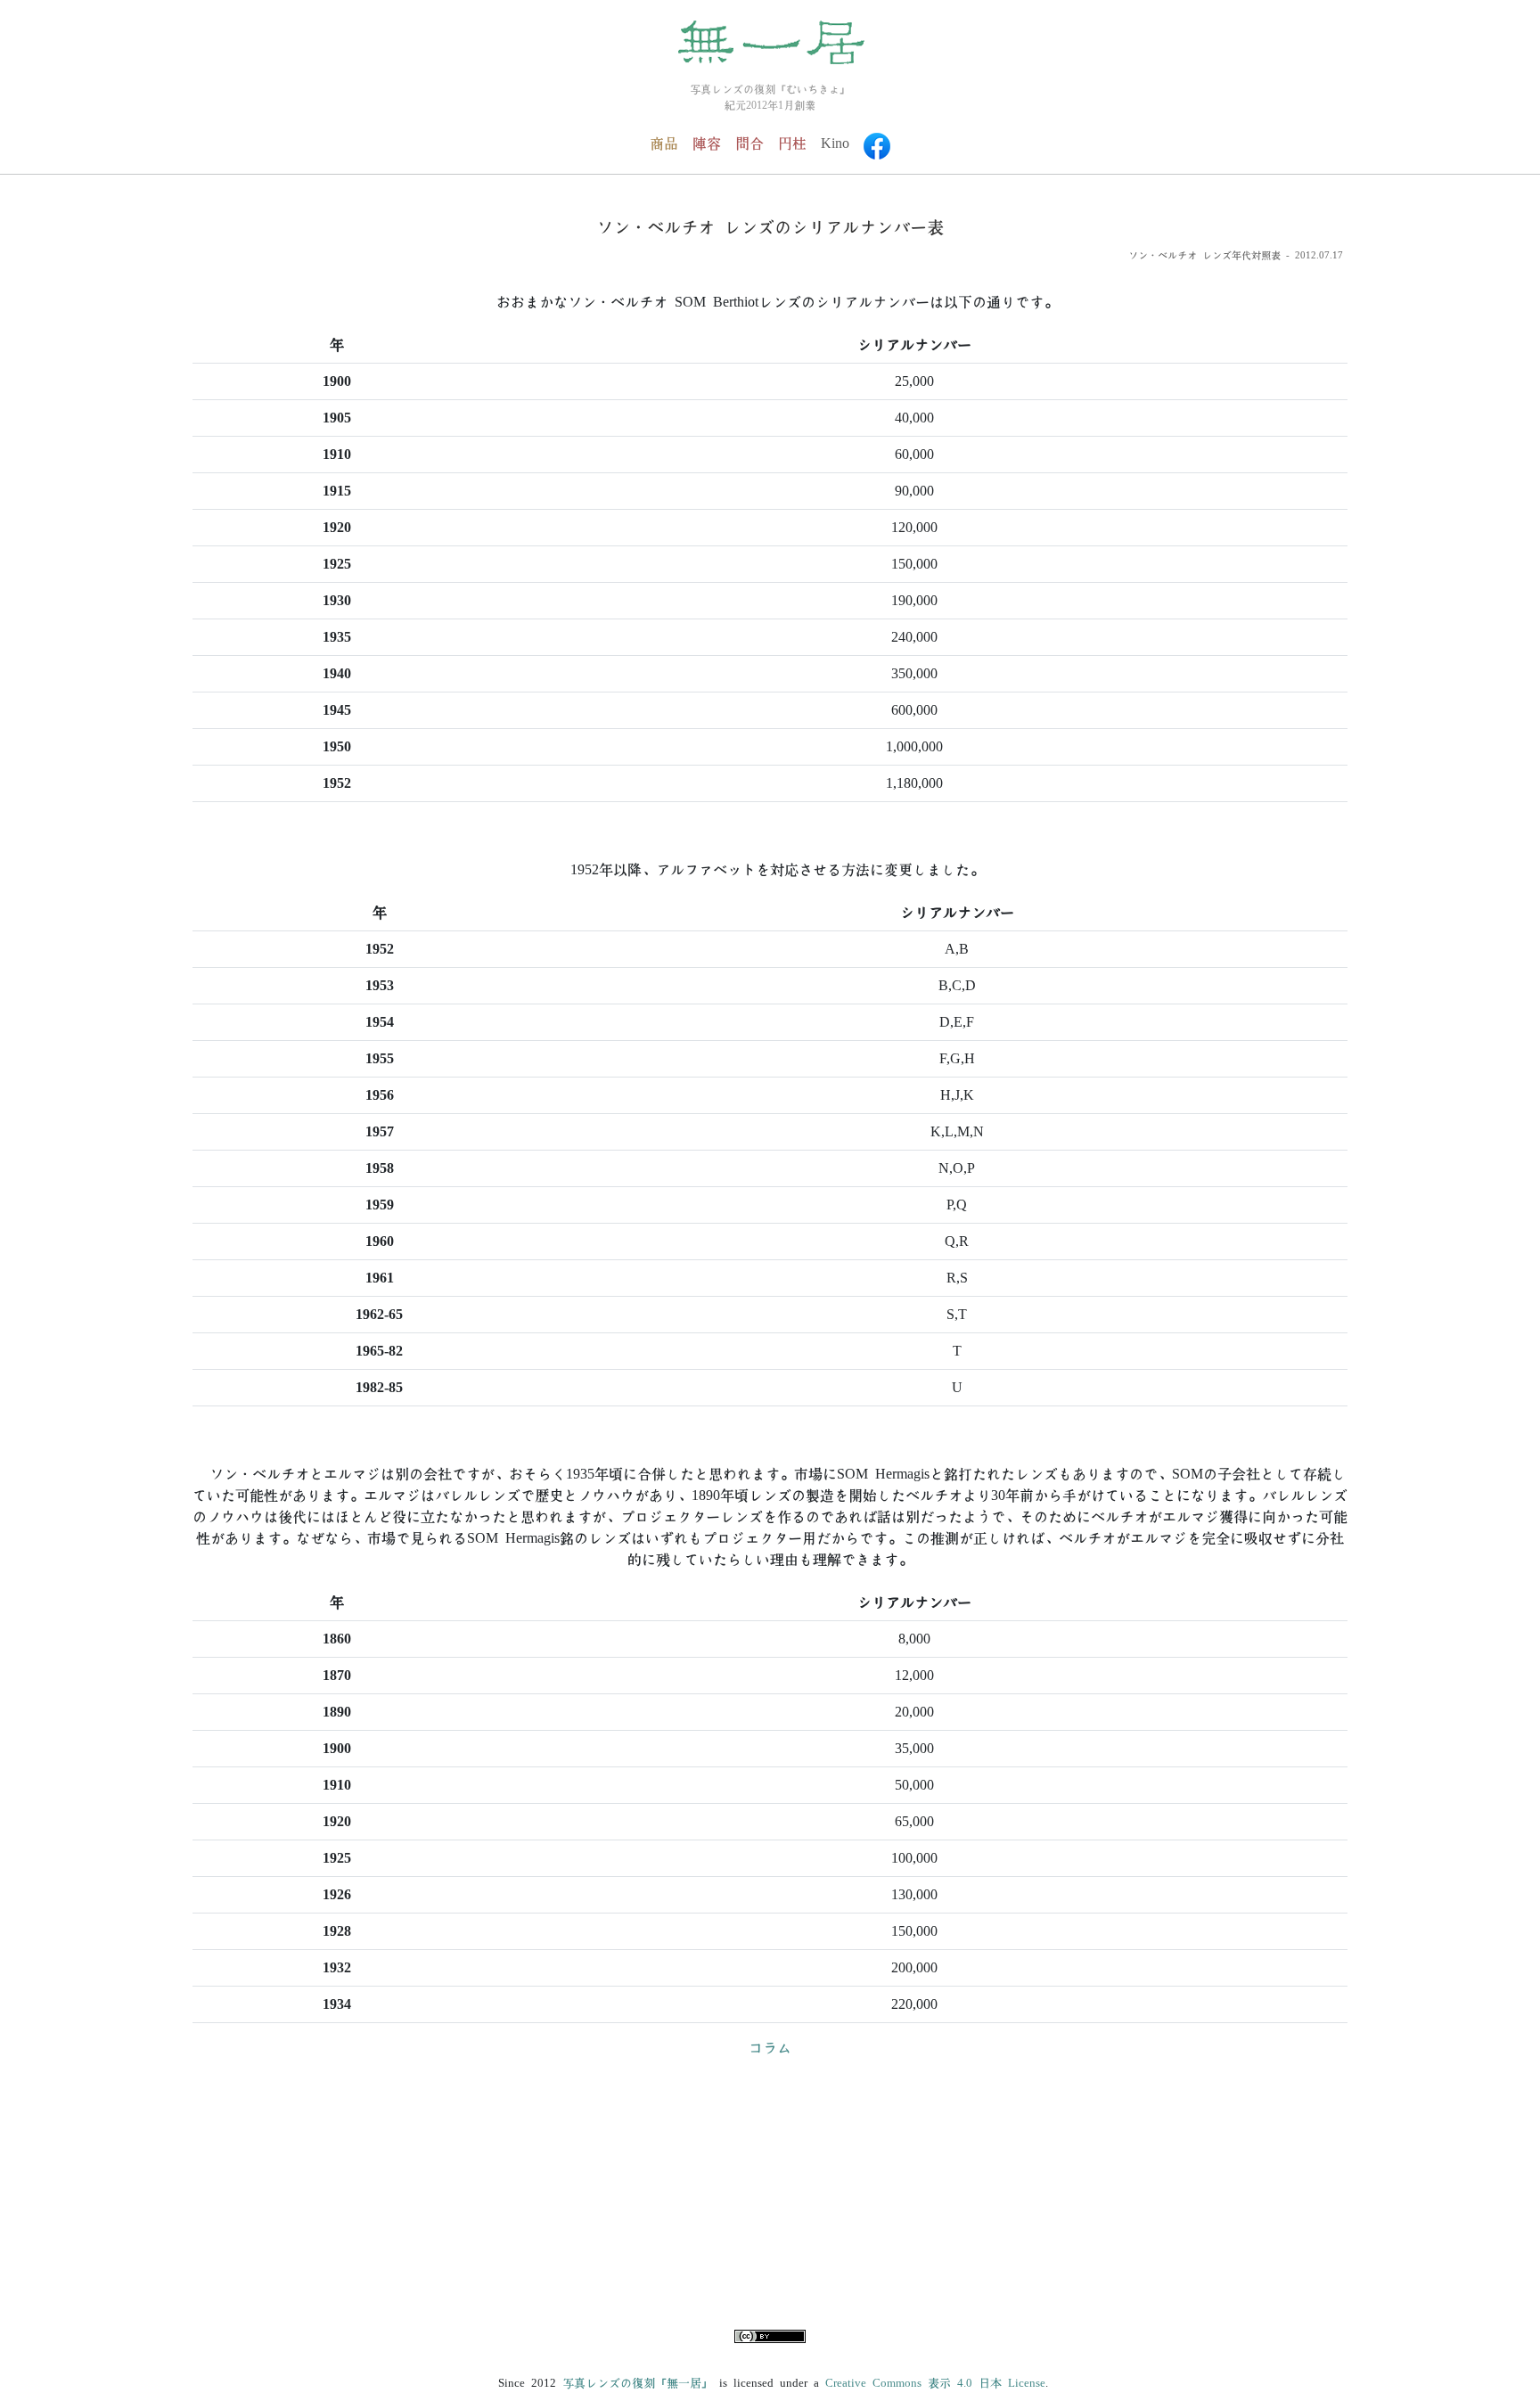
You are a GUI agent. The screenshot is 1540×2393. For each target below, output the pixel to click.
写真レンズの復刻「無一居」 (638, 2383)
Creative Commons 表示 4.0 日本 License (935, 2383)
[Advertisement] (770, 2198)
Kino (835, 143)
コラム (770, 2048)
